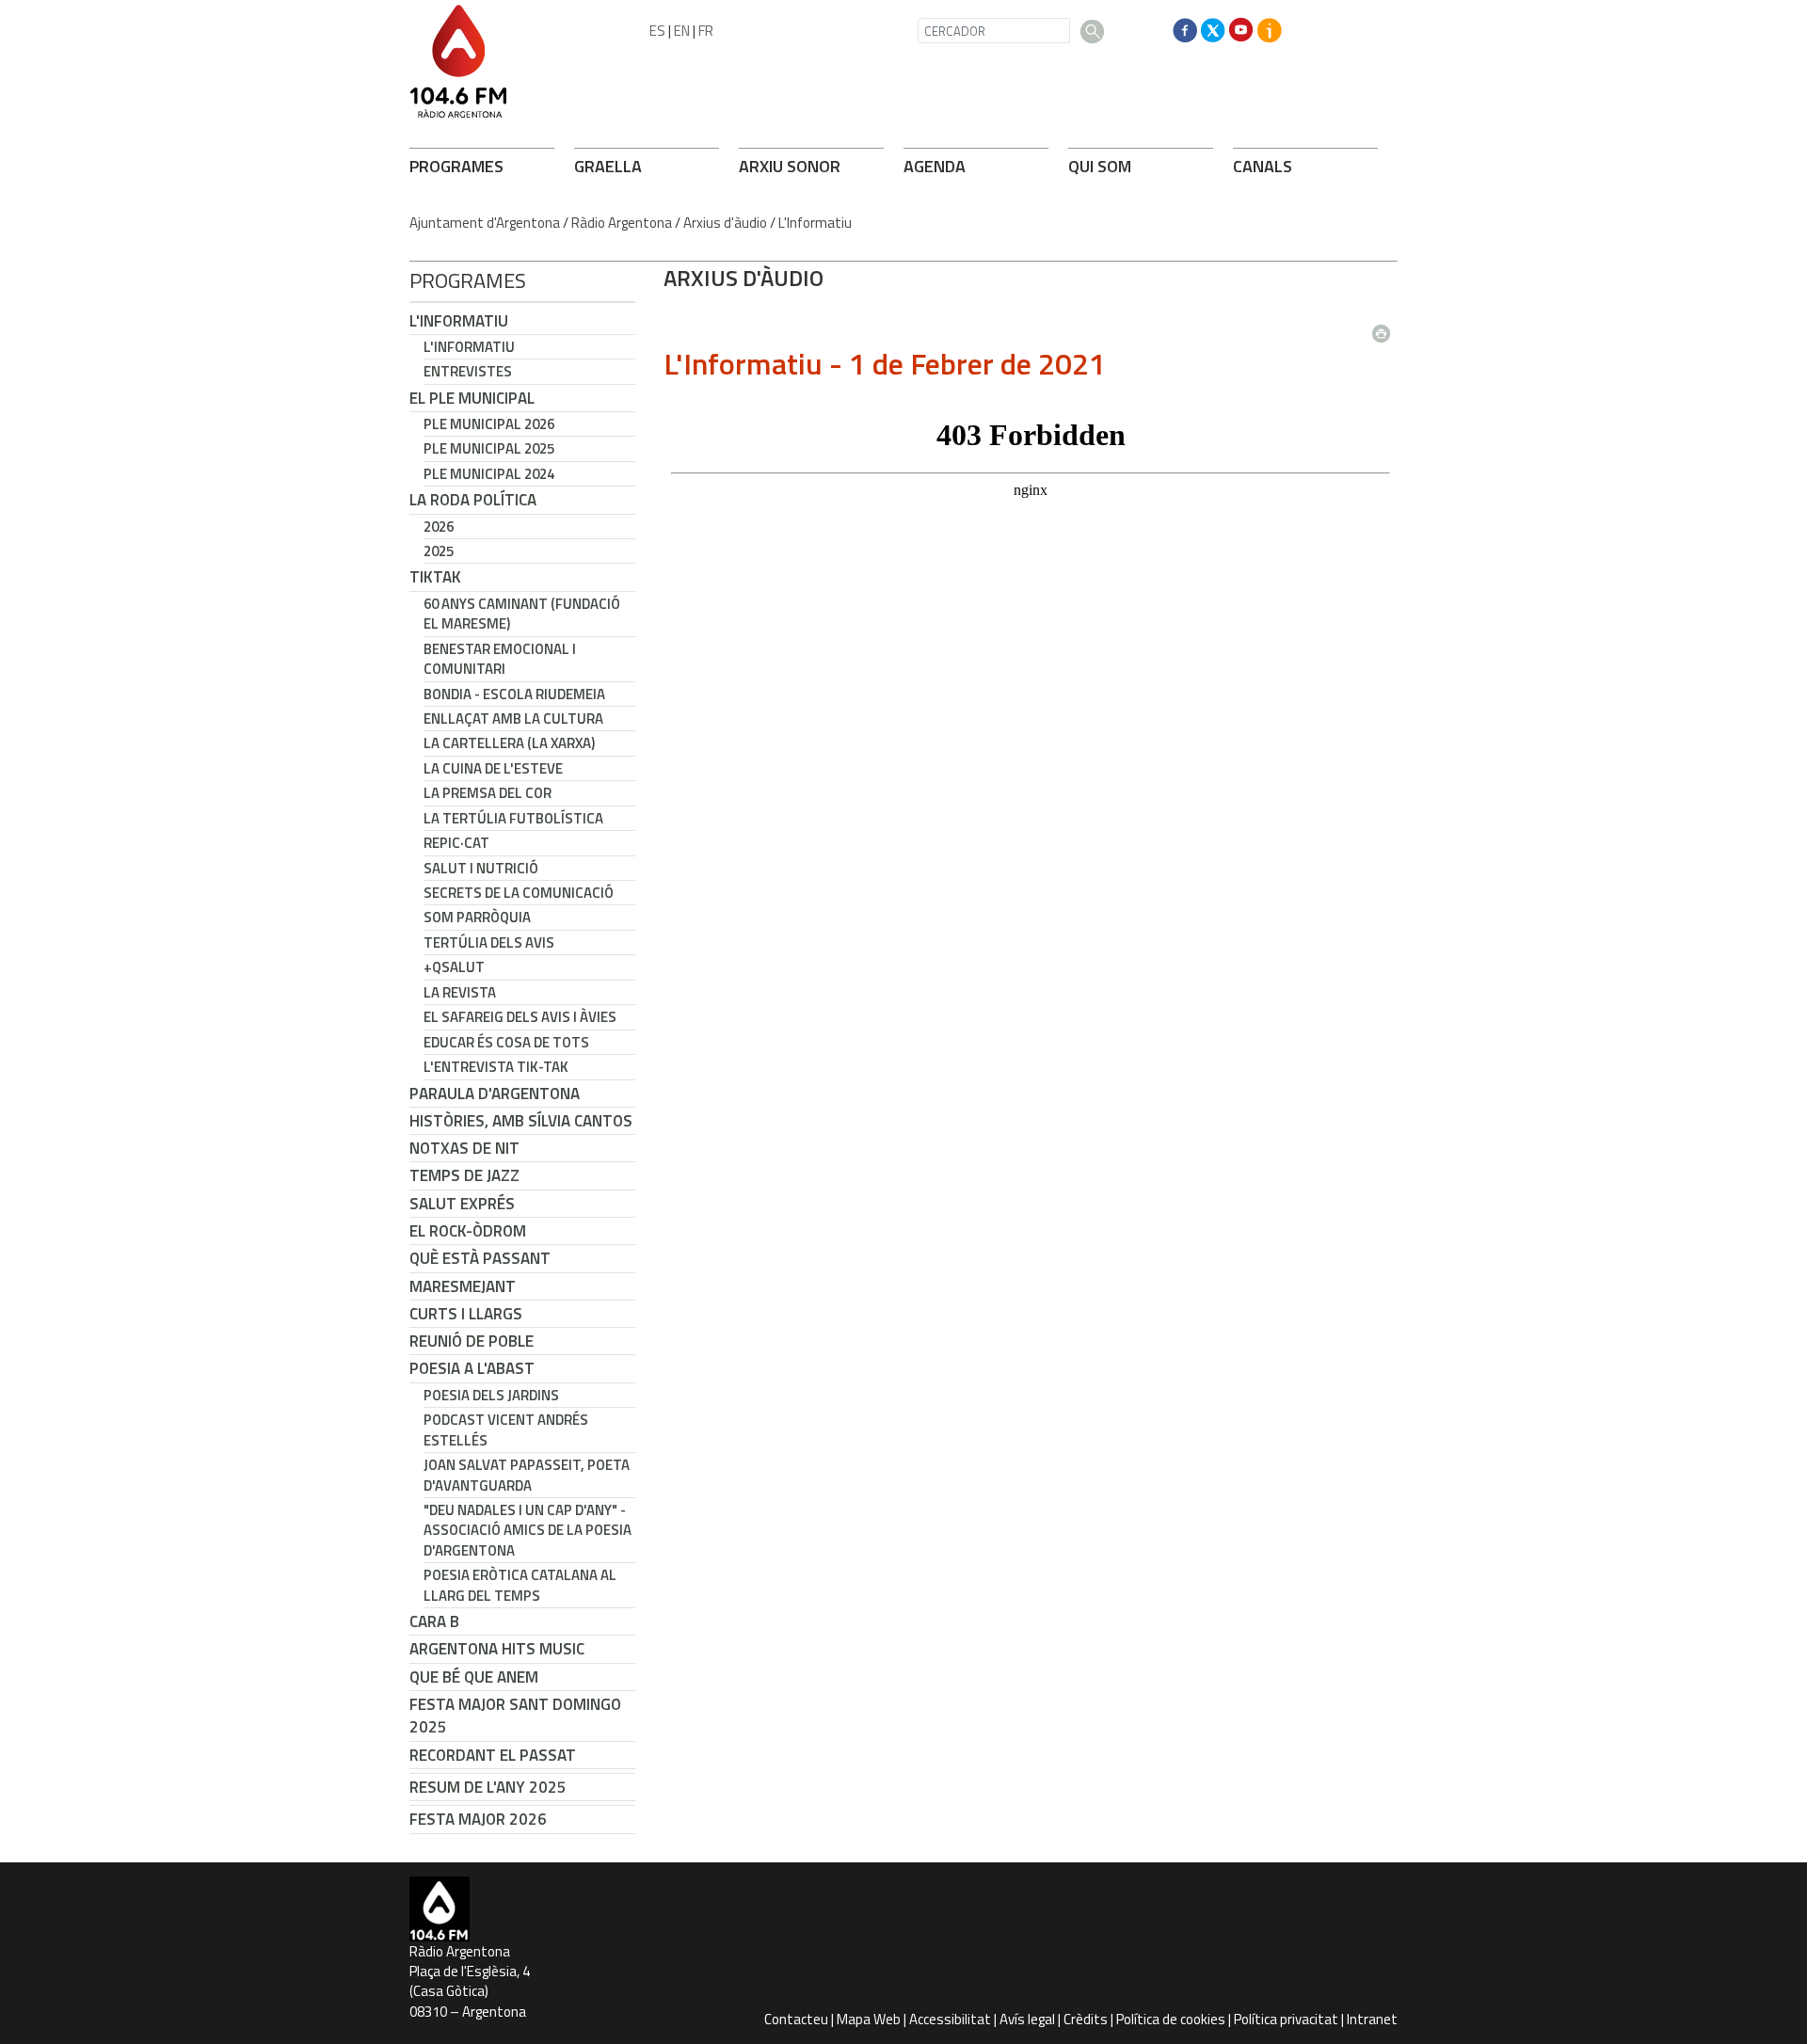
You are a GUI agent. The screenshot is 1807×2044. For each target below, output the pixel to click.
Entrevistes (468, 371)
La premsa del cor (488, 793)
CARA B (434, 1621)
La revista (460, 992)
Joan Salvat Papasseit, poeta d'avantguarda (527, 1475)
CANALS (1263, 166)
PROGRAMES (456, 166)
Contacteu (796, 2019)
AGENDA (935, 166)
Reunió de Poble (472, 1341)
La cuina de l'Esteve (493, 768)
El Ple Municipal (472, 398)
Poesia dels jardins (491, 1395)
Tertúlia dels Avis (489, 942)
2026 (439, 527)
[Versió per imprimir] (1385, 327)
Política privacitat (1286, 2019)
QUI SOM (1100, 166)
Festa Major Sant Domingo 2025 (515, 1716)
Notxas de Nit (464, 1148)
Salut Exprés (462, 1204)
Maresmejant (463, 1286)
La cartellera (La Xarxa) (509, 743)
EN (682, 31)
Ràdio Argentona (622, 223)
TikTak (435, 577)
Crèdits (1086, 2019)
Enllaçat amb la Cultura (513, 719)
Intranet (1372, 2019)
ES (657, 31)
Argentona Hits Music (497, 1649)
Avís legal (1027, 2019)
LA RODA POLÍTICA (473, 500)
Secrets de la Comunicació (519, 893)
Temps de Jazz (464, 1175)
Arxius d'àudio (725, 223)
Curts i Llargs (466, 1314)
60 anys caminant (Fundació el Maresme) (522, 614)
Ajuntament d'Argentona (485, 223)
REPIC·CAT (456, 843)
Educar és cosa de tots (506, 1042)
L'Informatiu (815, 223)
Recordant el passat (493, 1755)
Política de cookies (1171, 2019)
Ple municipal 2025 (489, 448)
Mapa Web (869, 2019)
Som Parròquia (477, 917)
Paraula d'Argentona (495, 1094)
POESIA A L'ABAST (472, 1368)
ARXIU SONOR (790, 166)
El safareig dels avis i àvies (520, 1017)
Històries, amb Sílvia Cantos (521, 1121)
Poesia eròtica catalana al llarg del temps (520, 1585)
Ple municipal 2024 (489, 474)
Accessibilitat (950, 2019)
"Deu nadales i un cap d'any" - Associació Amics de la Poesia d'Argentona (528, 1530)
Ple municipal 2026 (489, 424)
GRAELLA (608, 166)
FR (706, 31)
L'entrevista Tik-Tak (496, 1067)
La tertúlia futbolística (513, 818)
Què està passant (480, 1258)
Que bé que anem (474, 1677)
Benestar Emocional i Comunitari (500, 659)
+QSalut (454, 967)
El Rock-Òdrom (468, 1231)
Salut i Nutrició (481, 868)
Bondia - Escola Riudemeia (514, 694)
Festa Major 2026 (478, 1819)
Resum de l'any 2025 (488, 1787)
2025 (439, 551)
